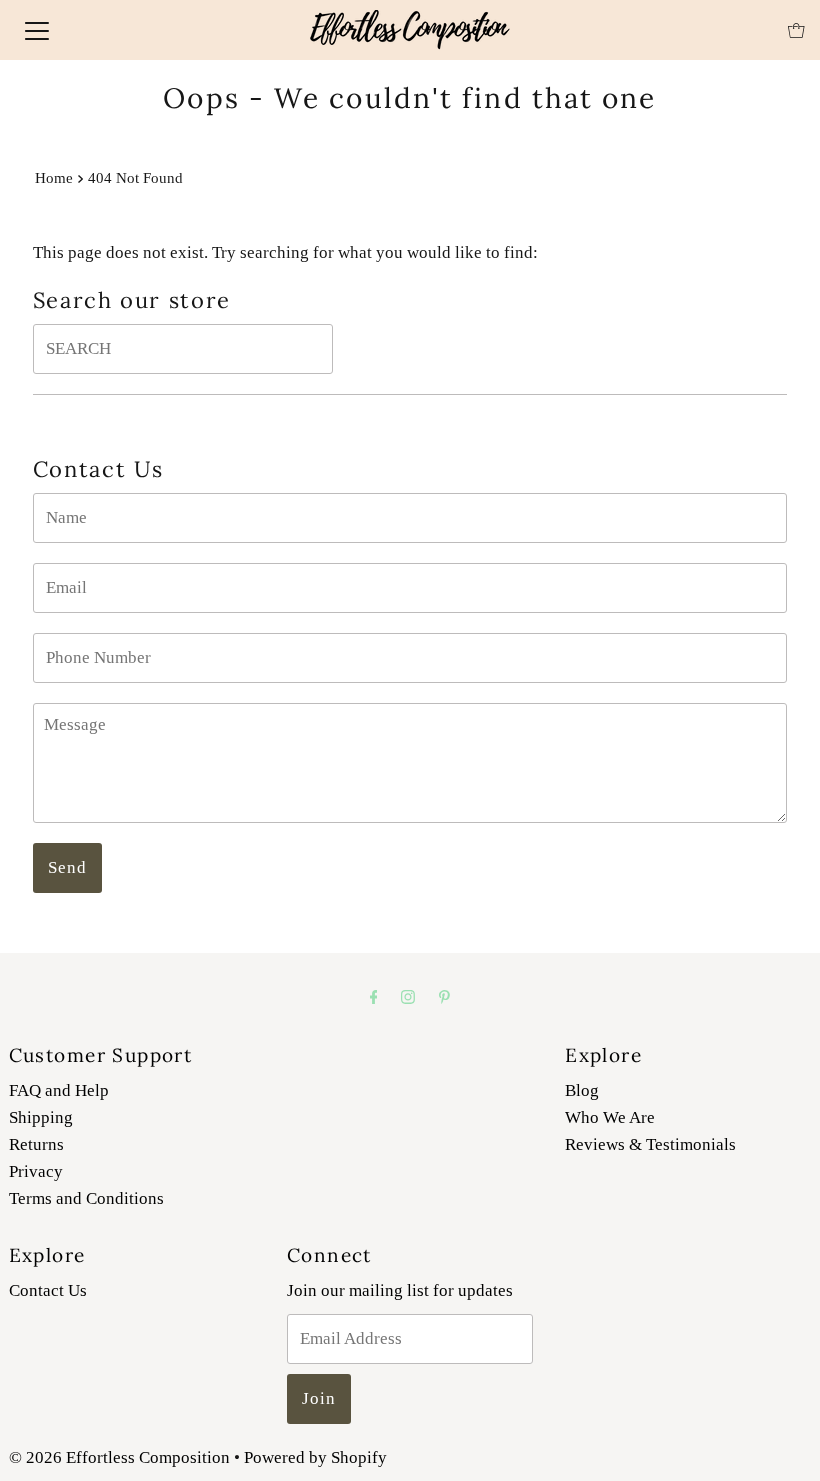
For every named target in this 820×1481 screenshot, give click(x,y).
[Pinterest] (444, 996)
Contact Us (48, 1290)
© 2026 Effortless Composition (119, 1457)
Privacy (36, 1171)
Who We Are (610, 1117)
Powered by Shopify (315, 1457)
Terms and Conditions (86, 1198)
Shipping (41, 1117)
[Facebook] (374, 996)
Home (54, 177)
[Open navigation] (37, 30)
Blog (582, 1090)
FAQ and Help (59, 1090)
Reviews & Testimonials (650, 1144)
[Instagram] (408, 996)
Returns (36, 1144)
